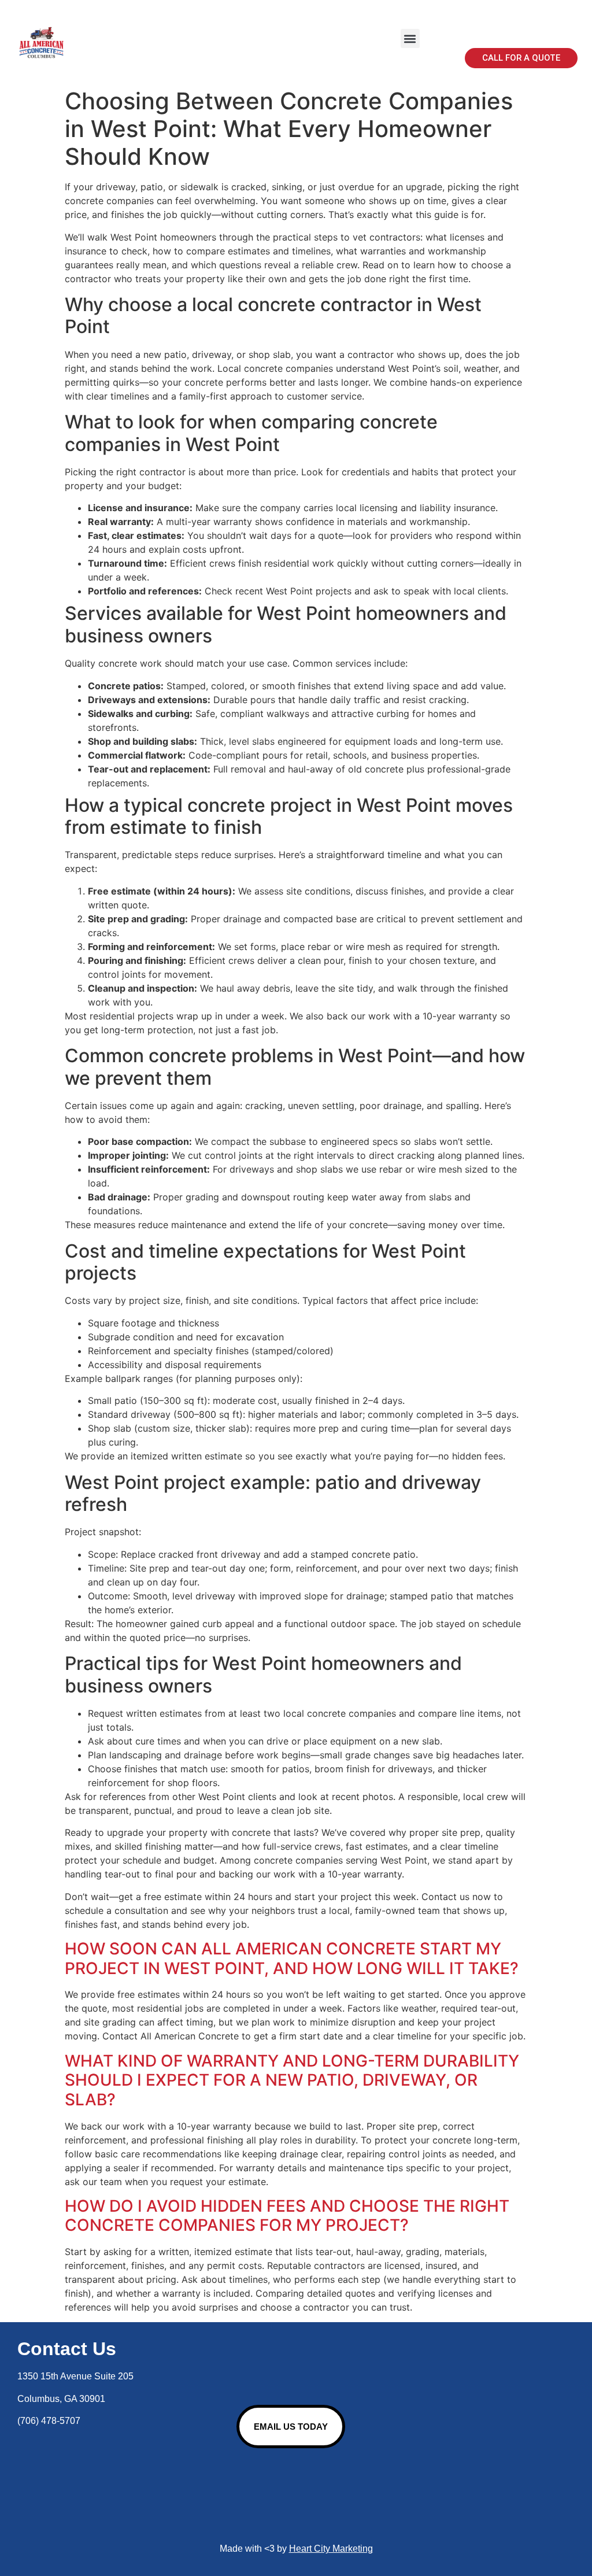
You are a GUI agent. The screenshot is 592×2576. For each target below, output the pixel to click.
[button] (410, 38)
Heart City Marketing (331, 2549)
